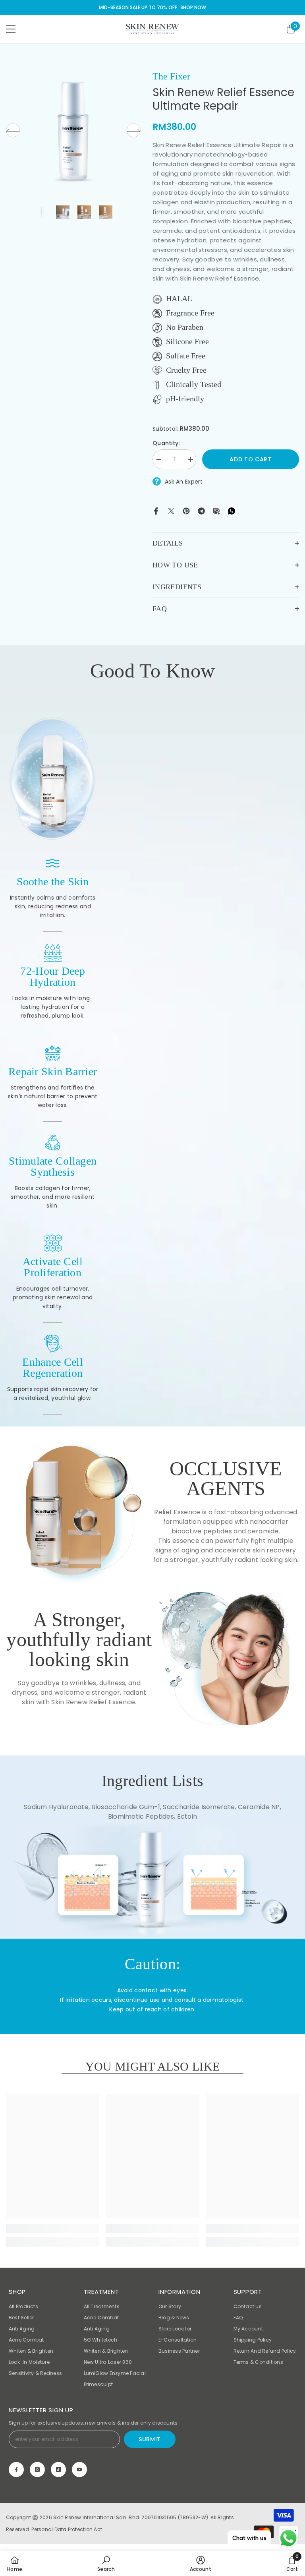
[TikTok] (58, 2470)
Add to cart (251, 459)
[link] (53, 779)
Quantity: (166, 443)
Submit (150, 2439)
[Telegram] (201, 510)
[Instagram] (37, 2470)
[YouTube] (79, 2470)
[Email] (216, 510)
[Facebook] (156, 510)
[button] (13, 130)
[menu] (11, 29)
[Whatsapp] (232, 510)
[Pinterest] (186, 510)
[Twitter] (171, 510)
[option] (73, 130)
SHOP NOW (193, 7)
